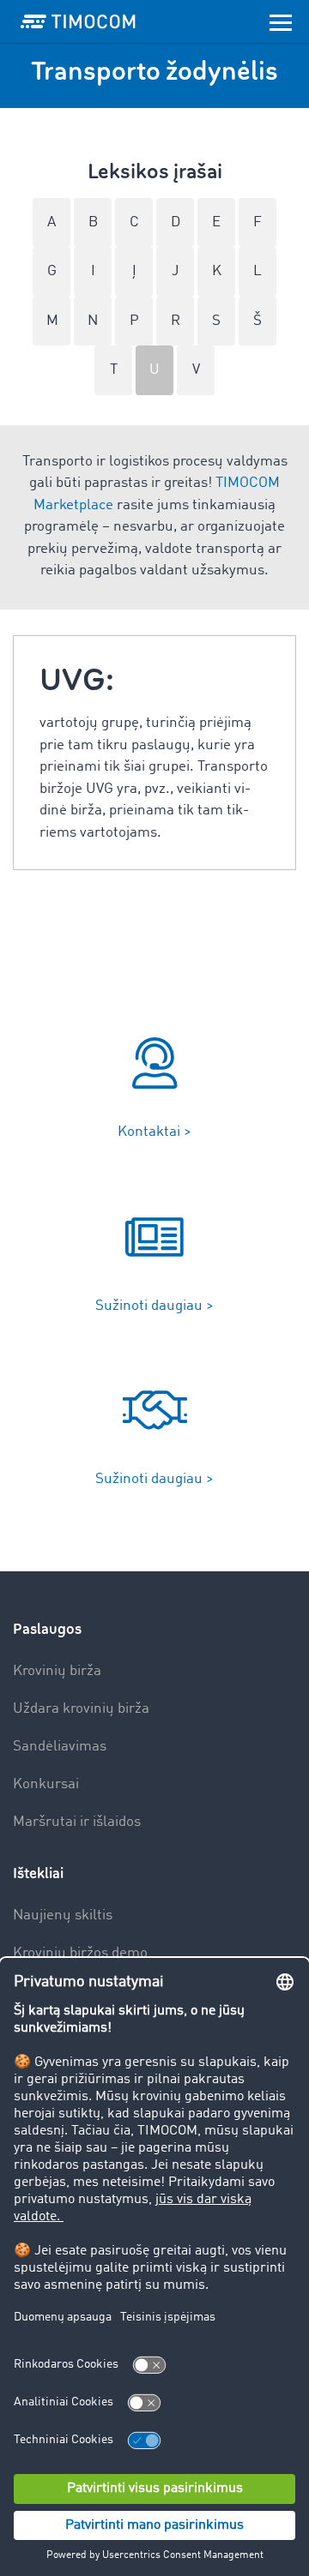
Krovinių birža (57, 1671)
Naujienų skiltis (63, 1915)
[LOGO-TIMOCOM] (78, 21)
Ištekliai (38, 1873)
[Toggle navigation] (281, 21)
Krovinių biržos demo (80, 1953)
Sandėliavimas (60, 1747)
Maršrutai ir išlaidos (77, 1822)
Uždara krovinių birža (81, 1709)
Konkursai (46, 1784)
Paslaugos (47, 1629)
